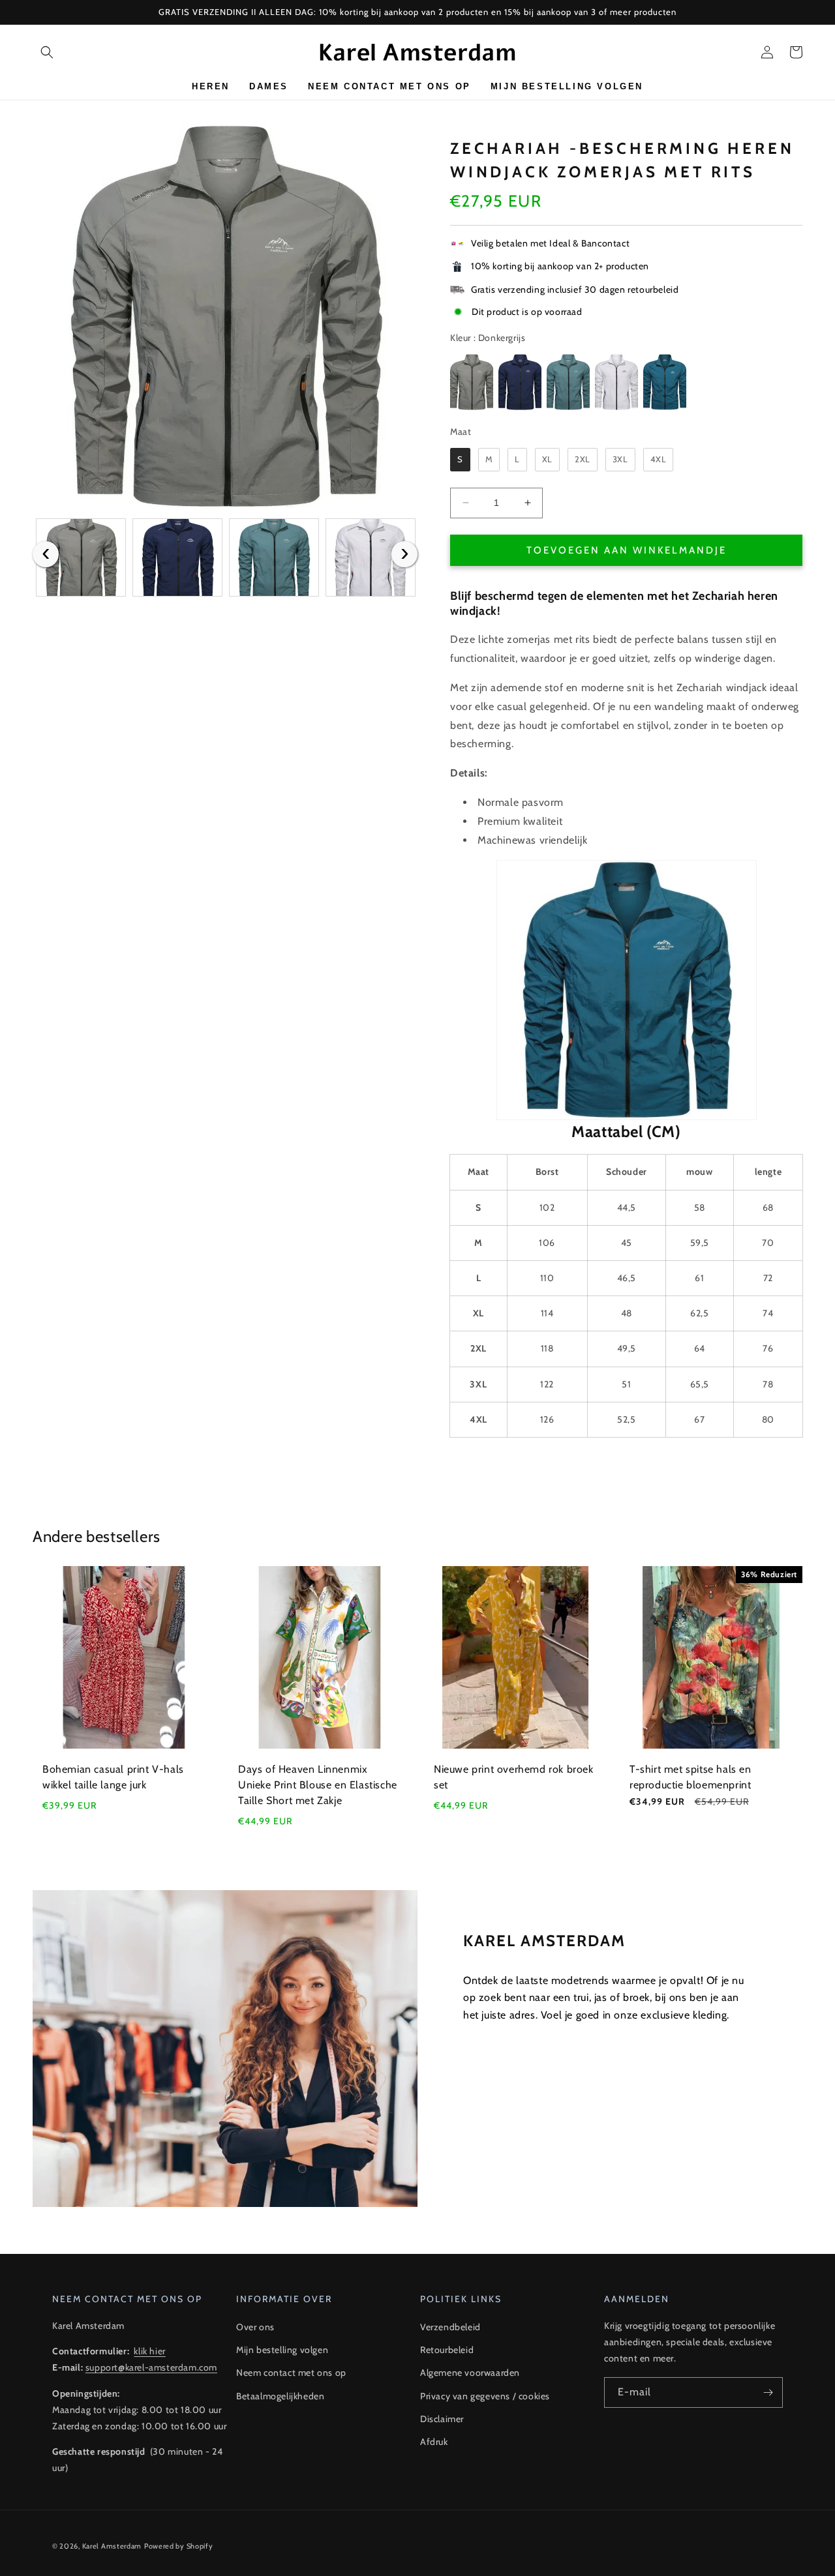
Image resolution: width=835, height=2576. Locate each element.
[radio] (472, 382)
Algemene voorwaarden (470, 2373)
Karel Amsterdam (112, 2546)
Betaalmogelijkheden (280, 2396)
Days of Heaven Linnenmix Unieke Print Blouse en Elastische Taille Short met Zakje (318, 1785)
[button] (47, 52)
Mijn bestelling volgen (282, 2350)
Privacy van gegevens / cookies (485, 2396)
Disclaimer (442, 2419)
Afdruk (434, 2442)
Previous (46, 554)
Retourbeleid (447, 2350)
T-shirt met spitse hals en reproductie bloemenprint (691, 1777)
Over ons (255, 2327)
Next (404, 554)
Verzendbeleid (450, 2327)
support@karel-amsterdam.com (151, 2367)
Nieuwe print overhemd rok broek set (514, 1777)
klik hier (149, 2351)
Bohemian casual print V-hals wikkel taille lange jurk (113, 1777)
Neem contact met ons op (291, 2373)
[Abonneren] (768, 2392)
